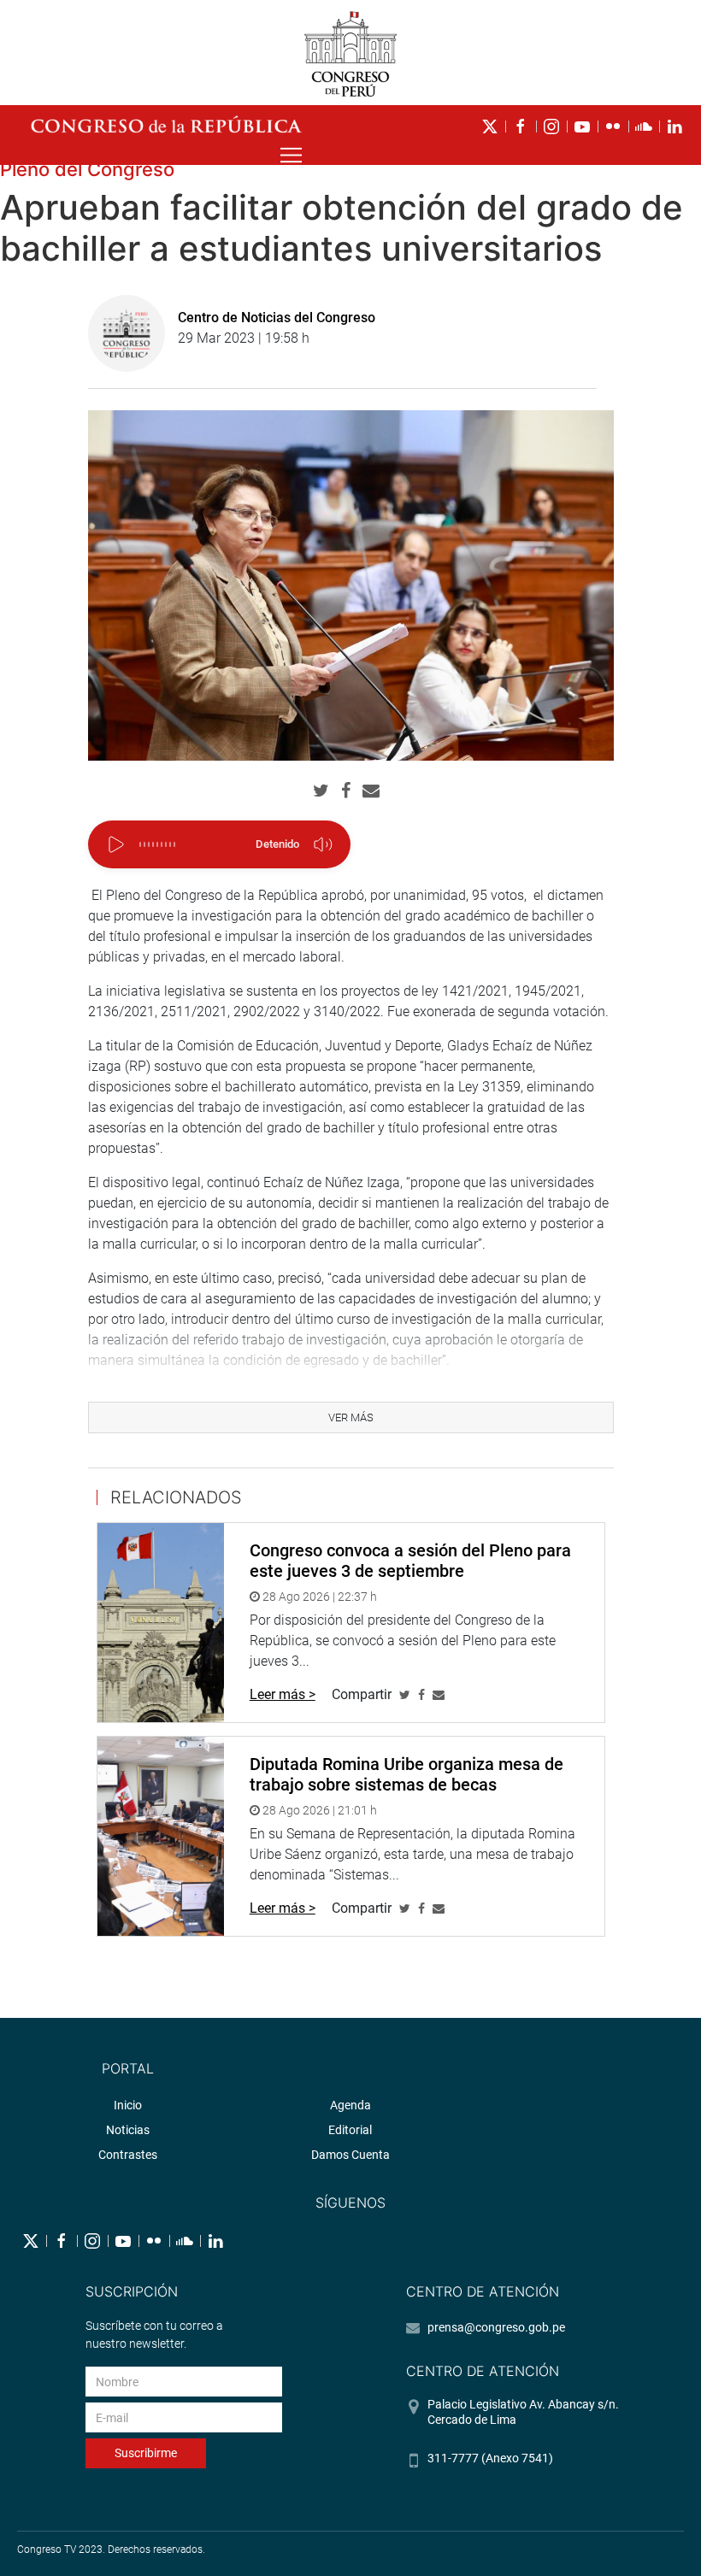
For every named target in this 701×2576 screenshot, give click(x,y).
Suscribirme (146, 2453)
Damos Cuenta (350, 2155)
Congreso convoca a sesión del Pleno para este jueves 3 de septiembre (410, 1561)
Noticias (128, 2130)
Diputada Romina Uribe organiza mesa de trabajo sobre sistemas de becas (406, 1774)
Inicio (128, 2105)
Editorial (350, 2130)
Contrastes (128, 2155)
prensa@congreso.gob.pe (496, 2327)
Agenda (350, 2105)
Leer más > (283, 1694)
